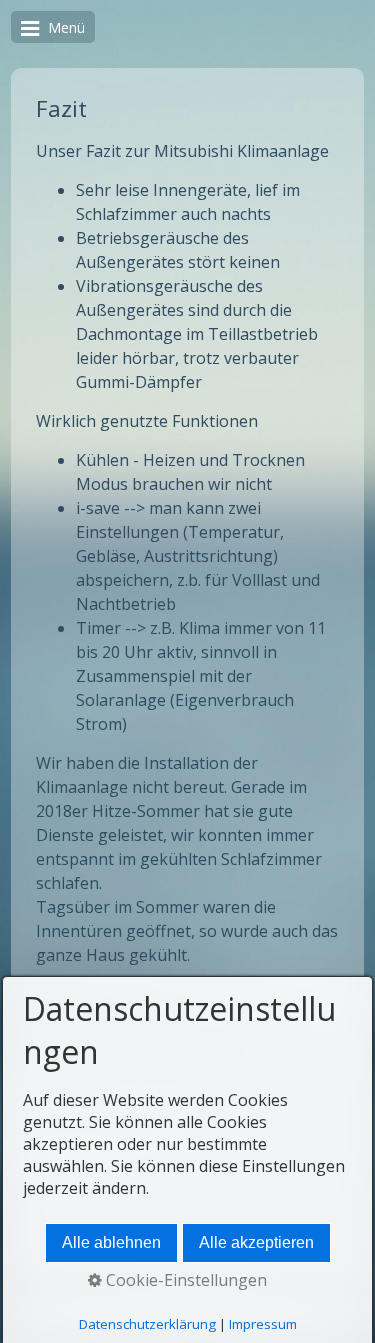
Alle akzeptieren (256, 1242)
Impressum (263, 1324)
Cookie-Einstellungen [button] (184, 1280)
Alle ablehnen (111, 1242)
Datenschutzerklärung (147, 1324)
